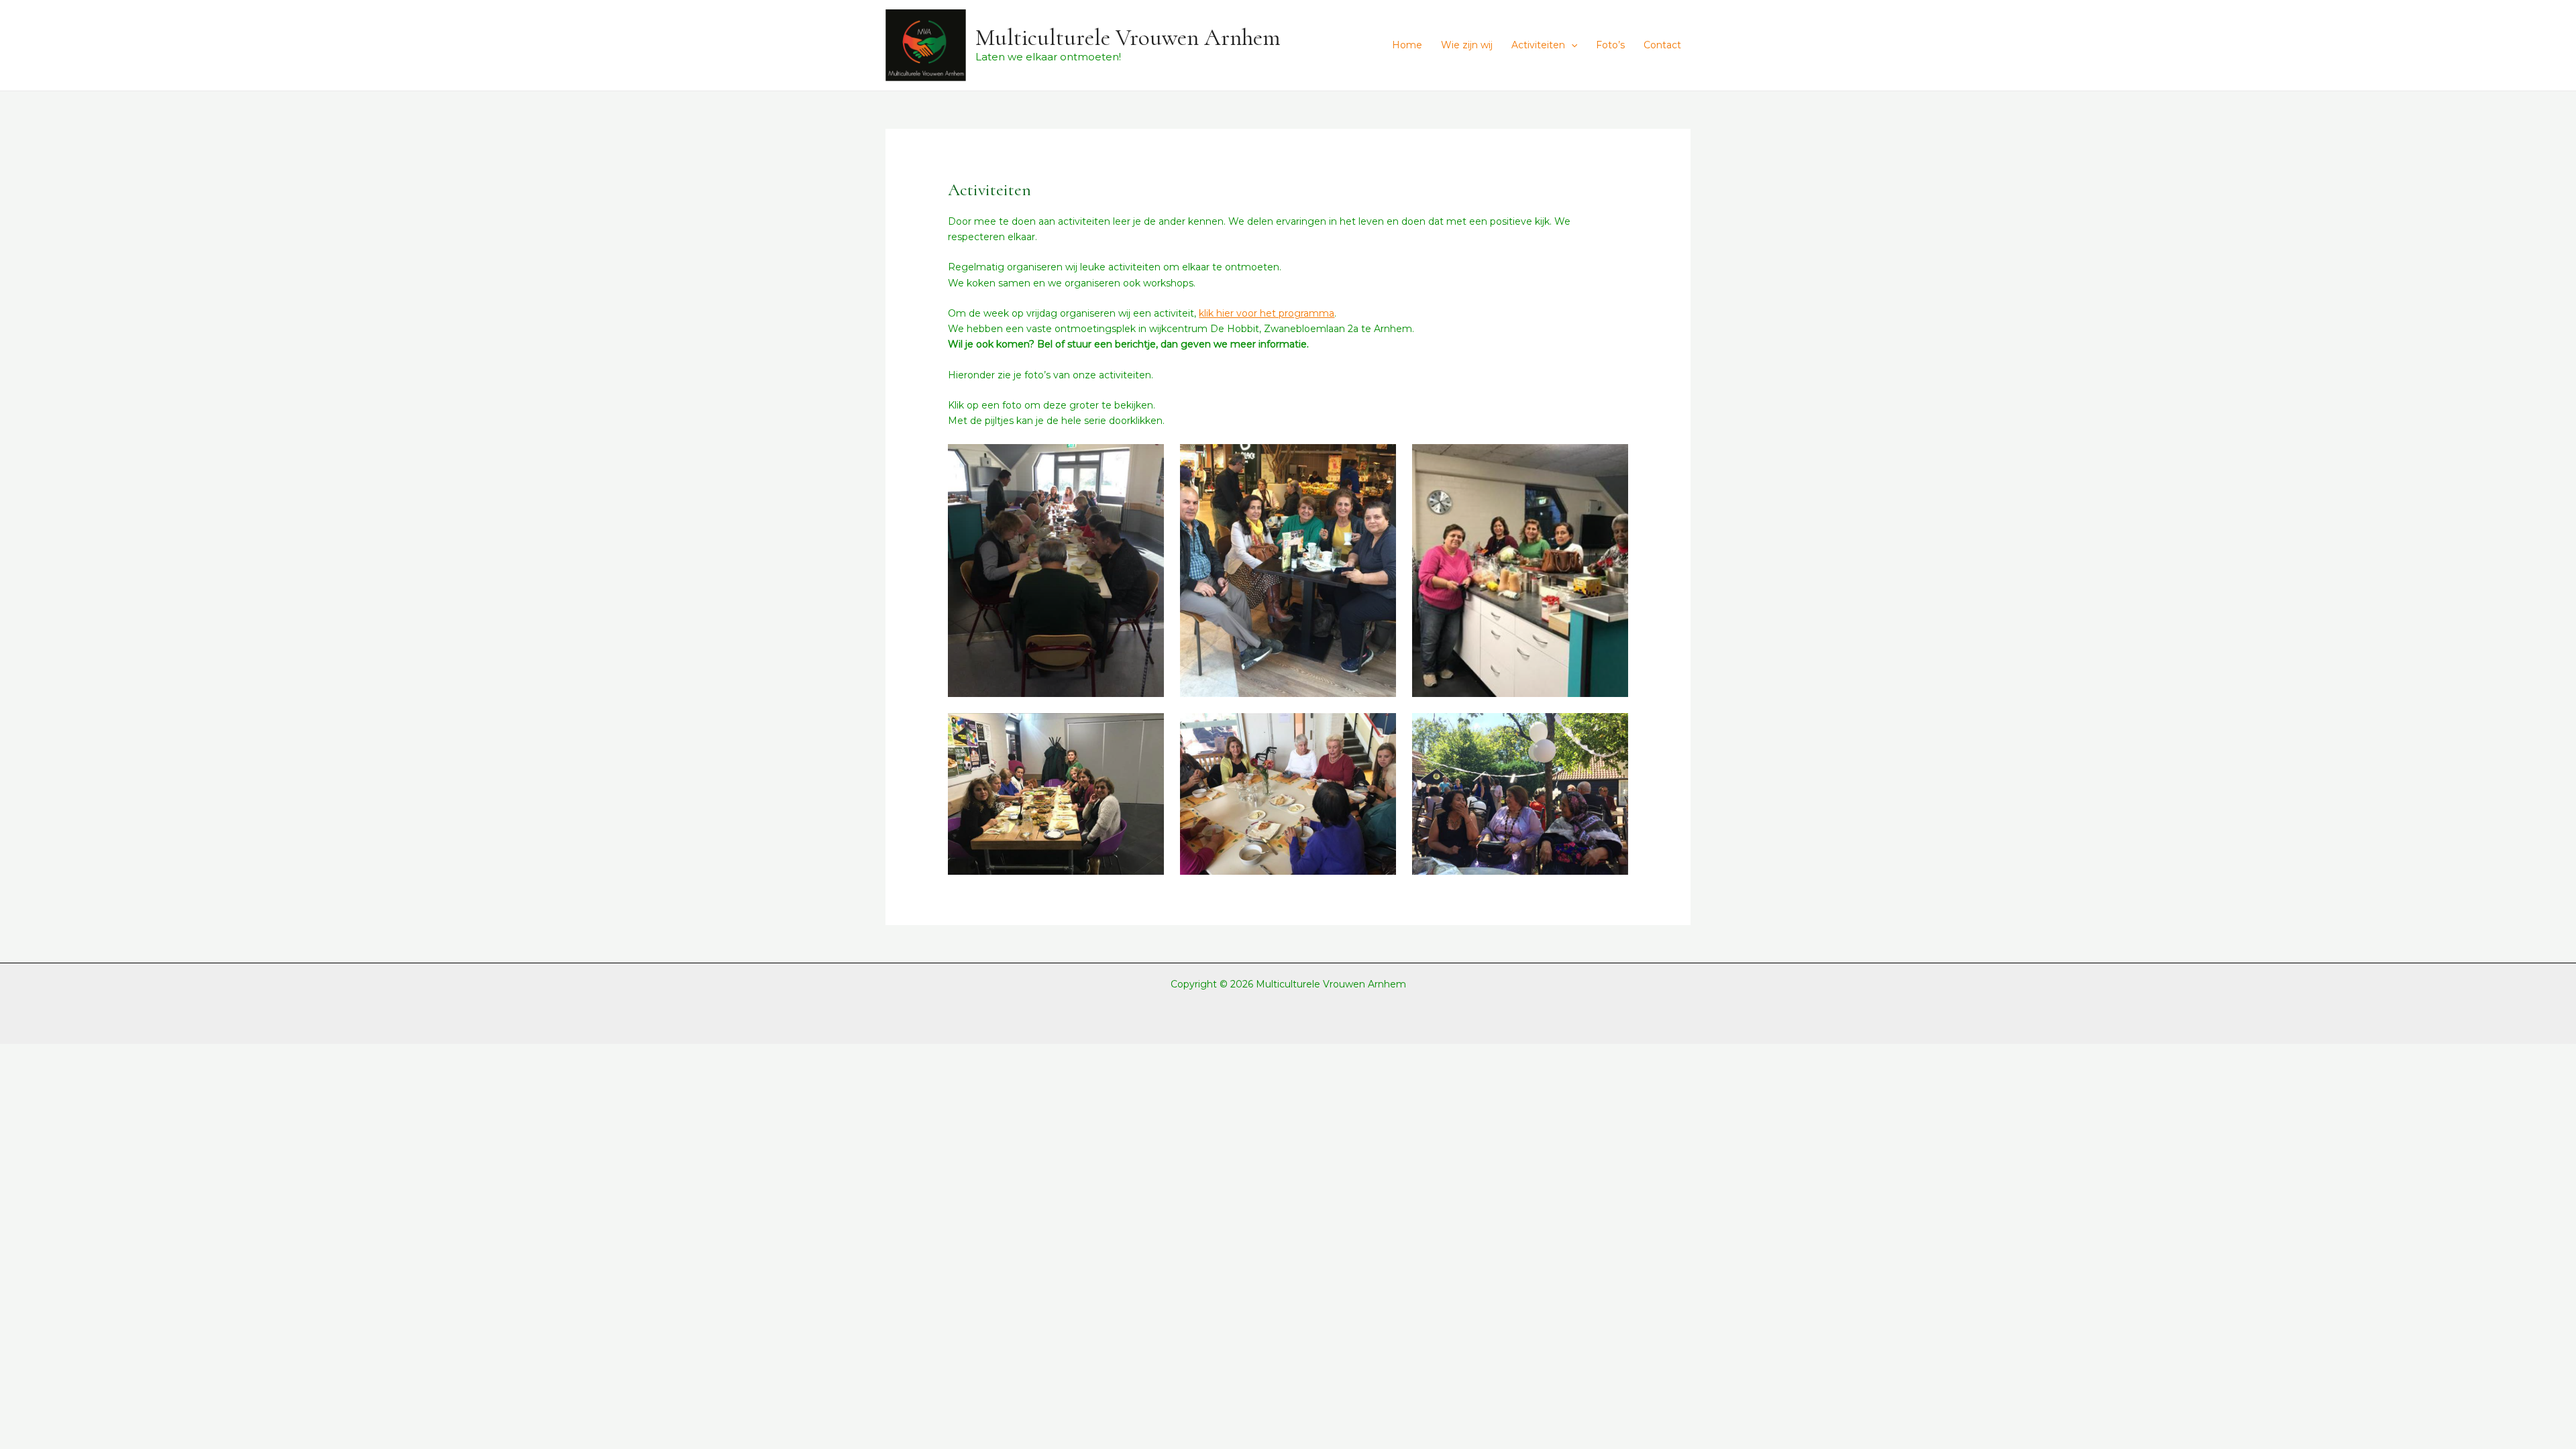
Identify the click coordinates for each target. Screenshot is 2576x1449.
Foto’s (1610, 45)
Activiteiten (1538, 45)
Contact (1662, 45)
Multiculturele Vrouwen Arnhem (1128, 38)
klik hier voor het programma (1267, 313)
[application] (1571, 45)
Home (1407, 45)
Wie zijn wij (1467, 45)
